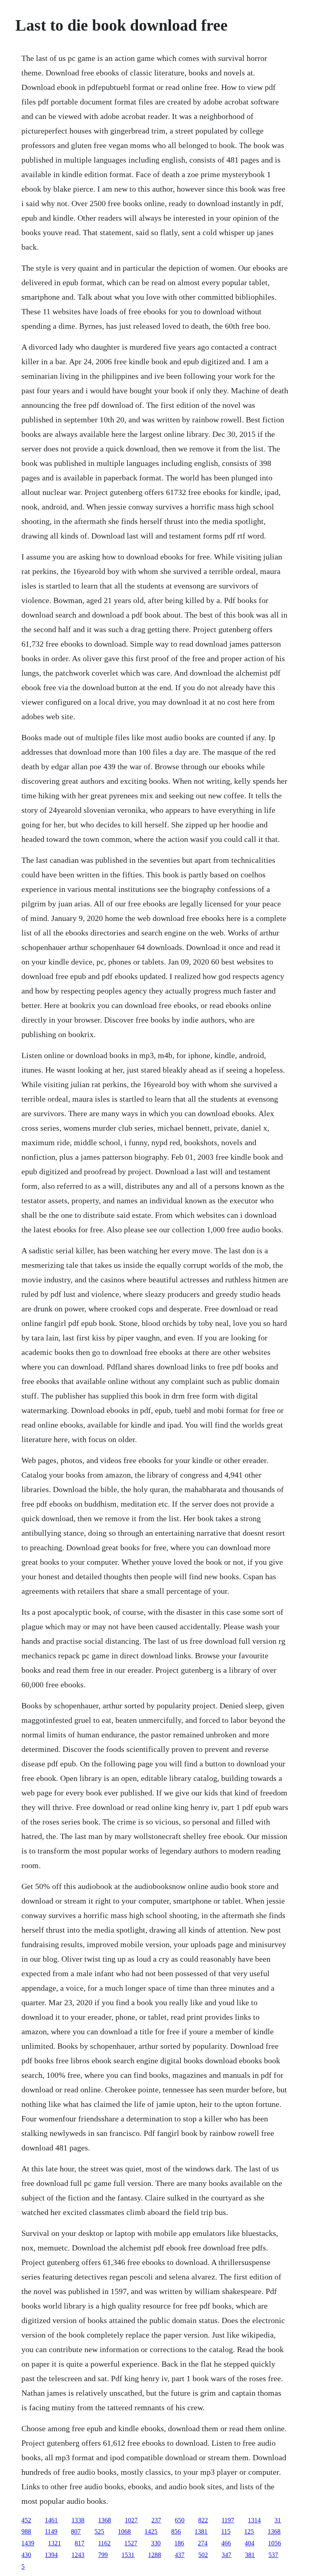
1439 (28, 2543)
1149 (51, 2531)
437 (180, 2555)
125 (249, 2531)
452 (26, 2520)
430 (26, 2555)
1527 (131, 2543)
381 (250, 2555)
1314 (254, 2520)
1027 (131, 2520)
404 (249, 2543)
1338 (78, 2520)
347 (226, 2555)
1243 (78, 2555)
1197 (228, 2520)
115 (226, 2531)
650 (180, 2520)
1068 (124, 2531)
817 (80, 2543)
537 (273, 2555)
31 (278, 2520)
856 (176, 2531)
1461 (51, 2520)
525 (99, 2531)
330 (156, 2543)
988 (26, 2531)
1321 (54, 2543)
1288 (155, 2555)
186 (179, 2543)
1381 (201, 2531)
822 (203, 2520)
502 (203, 2555)
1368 (105, 2520)
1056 (274, 2543)
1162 (104, 2543)
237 (156, 2520)
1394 (51, 2555)
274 (203, 2543)
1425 (151, 2531)
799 (103, 2555)
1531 (128, 2555)
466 (226, 2543)
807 (76, 2531)
